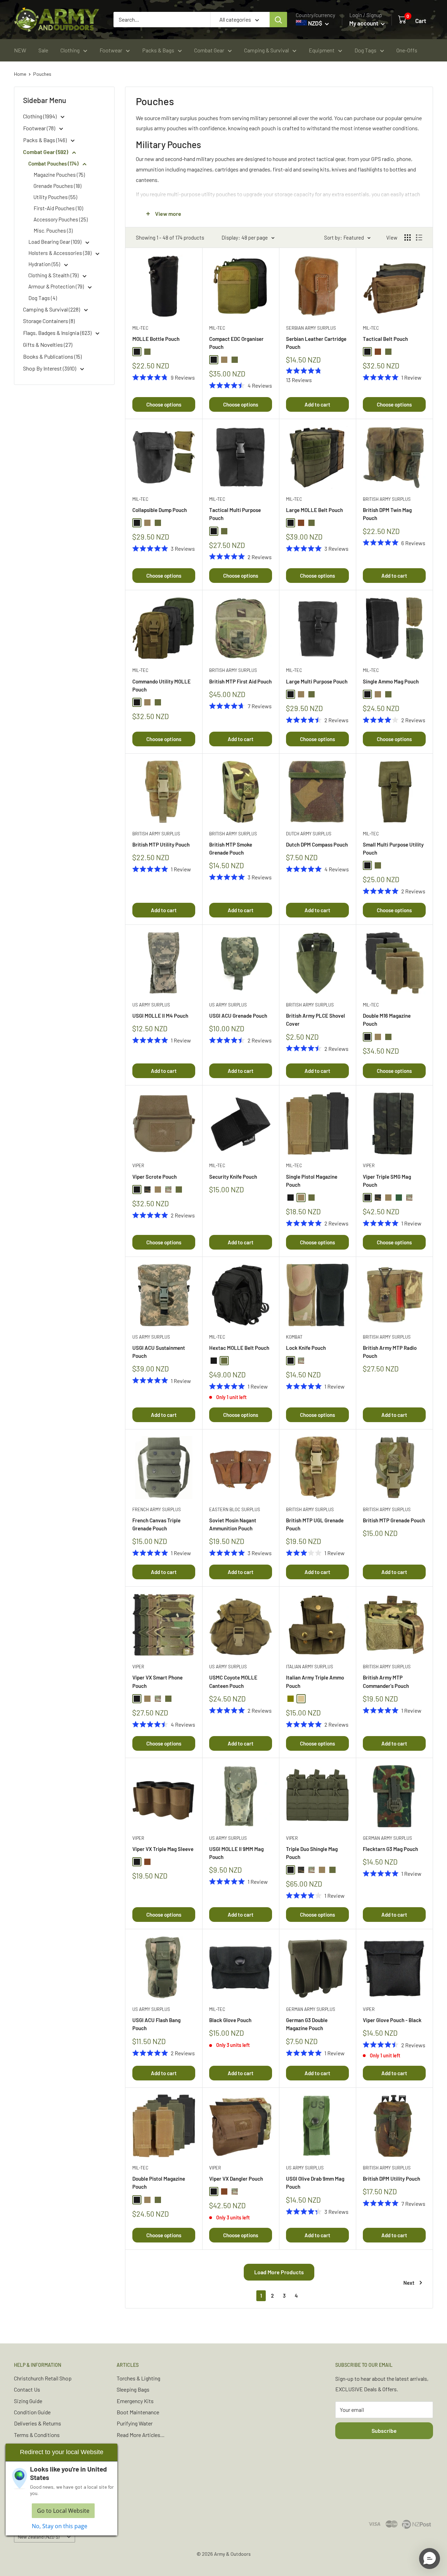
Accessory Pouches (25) (61, 219)
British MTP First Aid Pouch (240, 681)
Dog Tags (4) (43, 298)
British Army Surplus (387, 499)
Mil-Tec (140, 328)
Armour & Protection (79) (57, 286)
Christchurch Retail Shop (43, 2378)
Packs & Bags (158, 50)
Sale (43, 50)
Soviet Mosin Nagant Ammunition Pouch (233, 1524)
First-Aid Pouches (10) (58, 208)
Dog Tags (365, 50)
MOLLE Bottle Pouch (156, 339)
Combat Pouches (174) (54, 163)
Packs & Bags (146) (45, 140)
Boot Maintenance (138, 2412)
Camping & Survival (266, 50)
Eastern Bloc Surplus (235, 1509)
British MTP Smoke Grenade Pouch (231, 848)
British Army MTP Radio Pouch (390, 1352)
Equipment (322, 50)
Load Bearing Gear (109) (55, 242)
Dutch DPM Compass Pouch (317, 844)
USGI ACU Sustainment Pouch (159, 1352)
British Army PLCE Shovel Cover (316, 1020)
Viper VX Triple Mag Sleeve (163, 1849)
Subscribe (384, 2431)
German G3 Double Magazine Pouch (307, 2024)
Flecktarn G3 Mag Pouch (390, 1849)
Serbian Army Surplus (311, 328)
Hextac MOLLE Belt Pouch (239, 1348)
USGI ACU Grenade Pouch (238, 1016)
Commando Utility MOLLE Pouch (162, 685)
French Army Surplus (157, 1509)
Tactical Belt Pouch (385, 339)
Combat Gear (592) (46, 152)
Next (409, 2283)
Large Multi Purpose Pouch (317, 681)
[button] (430, 2559)
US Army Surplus (151, 1005)
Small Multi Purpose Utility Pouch (393, 848)
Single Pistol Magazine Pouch (312, 1181)
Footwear (111, 50)
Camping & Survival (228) (52, 309)
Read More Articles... (141, 2435)
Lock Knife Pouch (306, 1348)
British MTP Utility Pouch (161, 844)
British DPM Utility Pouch (391, 2179)
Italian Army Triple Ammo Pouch (315, 1681)
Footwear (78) (40, 128)
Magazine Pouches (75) (59, 175)
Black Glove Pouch (230, 2020)
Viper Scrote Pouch (155, 1177)
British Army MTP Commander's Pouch (386, 1681)
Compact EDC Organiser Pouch (236, 343)
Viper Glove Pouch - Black (392, 2020)
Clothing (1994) (40, 116)
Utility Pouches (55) (55, 197)
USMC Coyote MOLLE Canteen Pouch (233, 1681)
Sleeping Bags (133, 2389)
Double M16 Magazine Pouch (387, 1020)
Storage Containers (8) (49, 321)
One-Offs (407, 50)
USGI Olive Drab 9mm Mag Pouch (315, 2183)
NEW (20, 50)
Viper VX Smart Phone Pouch (157, 1681)
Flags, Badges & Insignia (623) (58, 333)
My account (364, 23)
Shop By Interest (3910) (50, 368)
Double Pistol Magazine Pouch (159, 2183)
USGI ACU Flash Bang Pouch (156, 2024)
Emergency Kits (135, 2401)
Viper (138, 1165)
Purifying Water (135, 2423)
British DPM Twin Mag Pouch (387, 514)
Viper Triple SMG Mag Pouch (387, 1181)
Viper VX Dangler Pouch (236, 2179)
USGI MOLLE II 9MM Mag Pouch (236, 1853)
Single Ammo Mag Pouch (391, 681)
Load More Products (279, 2272)
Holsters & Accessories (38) (60, 253)
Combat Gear (209, 50)
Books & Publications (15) (52, 356)
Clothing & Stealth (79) (54, 275)
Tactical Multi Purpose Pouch (235, 514)
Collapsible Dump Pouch (160, 510)
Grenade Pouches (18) (57, 186)
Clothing (70, 50)
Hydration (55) (45, 264)
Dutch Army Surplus (309, 834)
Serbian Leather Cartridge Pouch (316, 343)
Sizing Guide (28, 2401)
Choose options (164, 404)
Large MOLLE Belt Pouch (314, 510)
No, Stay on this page (60, 2526)
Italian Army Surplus (310, 1667)
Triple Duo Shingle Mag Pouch (312, 1853)
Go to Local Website (63, 2511)
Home (20, 74)
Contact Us (27, 2389)
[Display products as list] (419, 237)
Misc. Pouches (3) (53, 230)
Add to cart (317, 404)
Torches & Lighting (138, 2378)
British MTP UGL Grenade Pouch (315, 1524)
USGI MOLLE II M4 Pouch (160, 1016)
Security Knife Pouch (233, 1177)
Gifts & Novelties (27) (48, 345)
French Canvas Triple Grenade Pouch (156, 1524)
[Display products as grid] (408, 237)
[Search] (278, 20)
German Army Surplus (387, 1838)
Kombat (294, 1337)
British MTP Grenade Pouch (394, 1520)
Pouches (42, 74)
